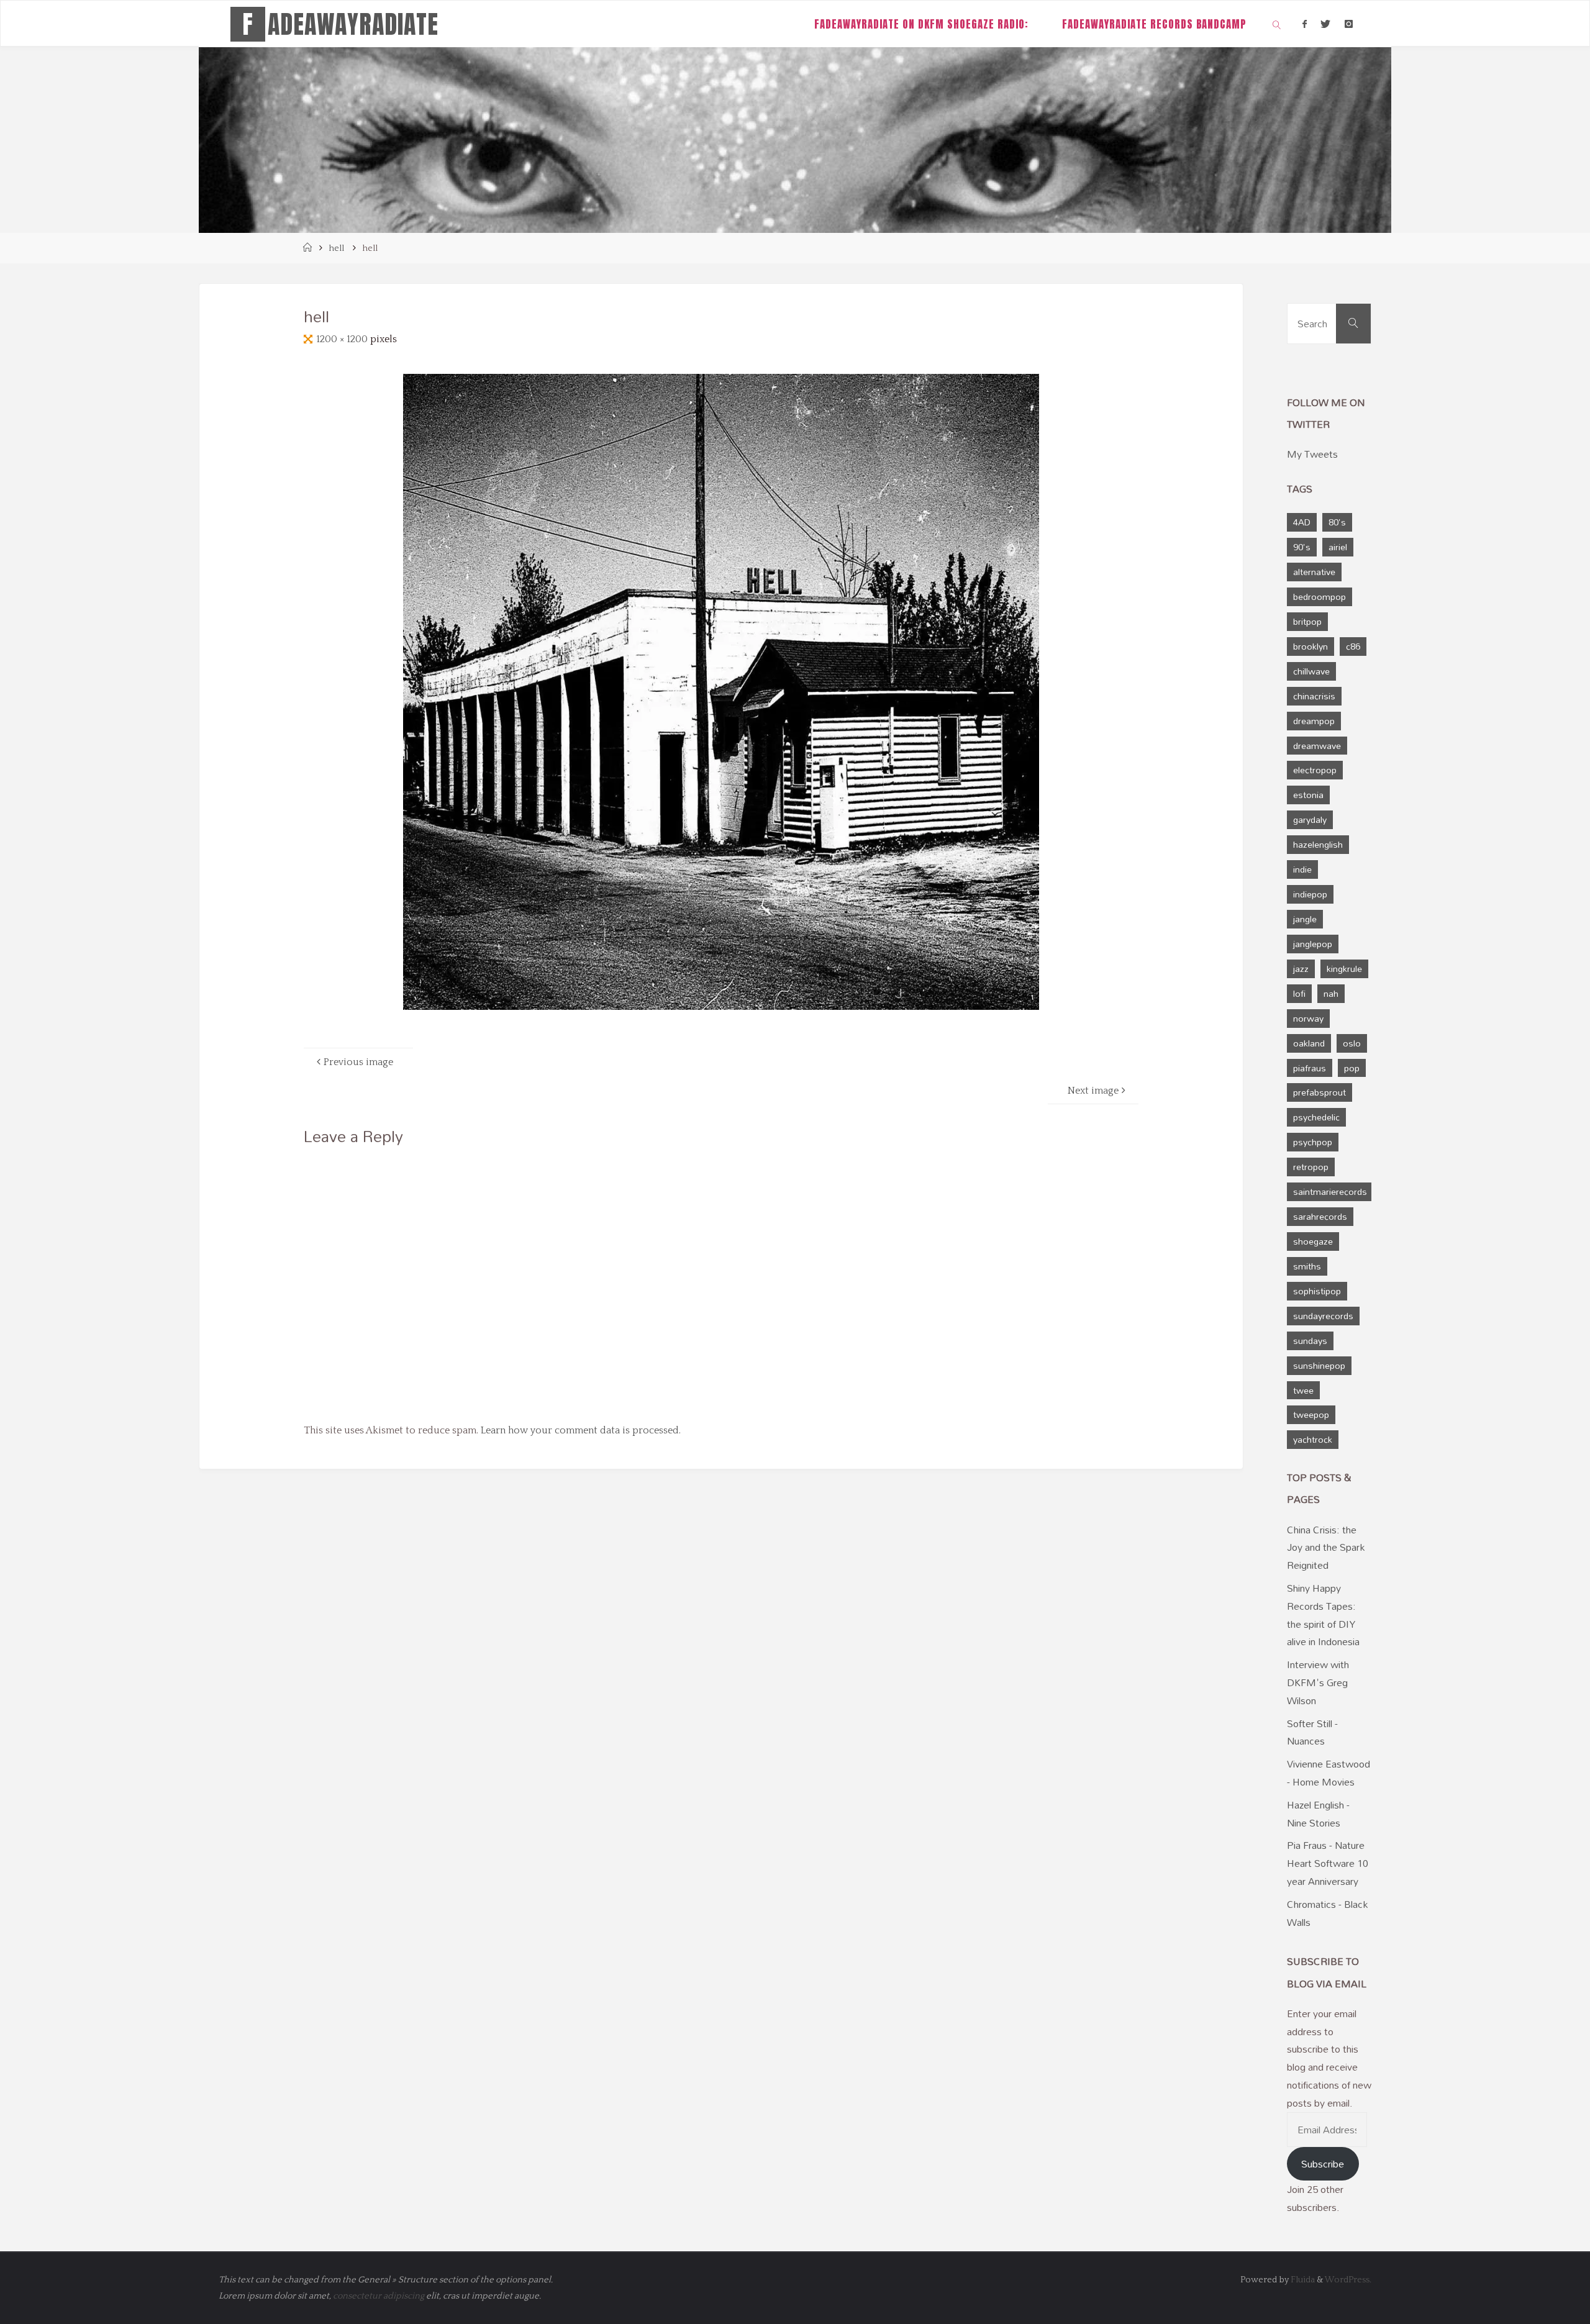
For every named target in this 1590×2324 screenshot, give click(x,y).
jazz (1301, 969)
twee (1303, 1390)
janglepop (1313, 944)
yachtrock (1313, 1439)
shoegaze (1313, 1241)
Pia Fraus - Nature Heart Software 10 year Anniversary (1328, 1863)
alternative (1314, 572)
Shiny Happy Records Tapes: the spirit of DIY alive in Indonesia (1323, 1615)
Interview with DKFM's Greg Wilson (1318, 1682)
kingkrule (1344, 969)
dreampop (1314, 721)
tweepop (1311, 1414)
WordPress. (1348, 2280)
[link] (1277, 24)
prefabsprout (1320, 1092)
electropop (1315, 770)
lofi (1299, 993)
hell (336, 248)
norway (1308, 1018)
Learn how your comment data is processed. (581, 1430)
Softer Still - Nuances (1312, 1732)
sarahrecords (1320, 1216)
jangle (1305, 919)
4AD (1302, 522)
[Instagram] (1348, 24)
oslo (1352, 1043)
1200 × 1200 (343, 339)
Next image (1093, 1091)
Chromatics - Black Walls (1327, 1913)
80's (1337, 522)
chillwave (1311, 671)
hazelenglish (1318, 844)
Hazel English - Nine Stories (1318, 1814)
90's (1302, 547)
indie (1302, 869)
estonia (1308, 795)
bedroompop (1320, 597)
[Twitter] (1325, 24)
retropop (1311, 1167)
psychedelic (1316, 1117)
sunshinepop (1319, 1365)
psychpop (1313, 1142)
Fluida (1302, 2280)
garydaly (1310, 819)
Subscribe (1323, 2164)
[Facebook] (1305, 24)
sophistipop (1317, 1291)
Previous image (358, 1062)
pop (1352, 1068)
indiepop (1310, 894)
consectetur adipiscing (379, 2296)
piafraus (1310, 1068)
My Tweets (1312, 454)
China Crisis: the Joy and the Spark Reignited (1326, 1548)
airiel (1338, 547)
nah (1331, 993)
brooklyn (1311, 646)
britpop (1307, 621)
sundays (1310, 1341)
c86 (1353, 646)
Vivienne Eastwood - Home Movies (1329, 1773)
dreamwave (1317, 746)
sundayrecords (1323, 1316)
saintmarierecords (1330, 1192)
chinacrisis (1314, 696)
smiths (1307, 1266)
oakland (1309, 1043)
